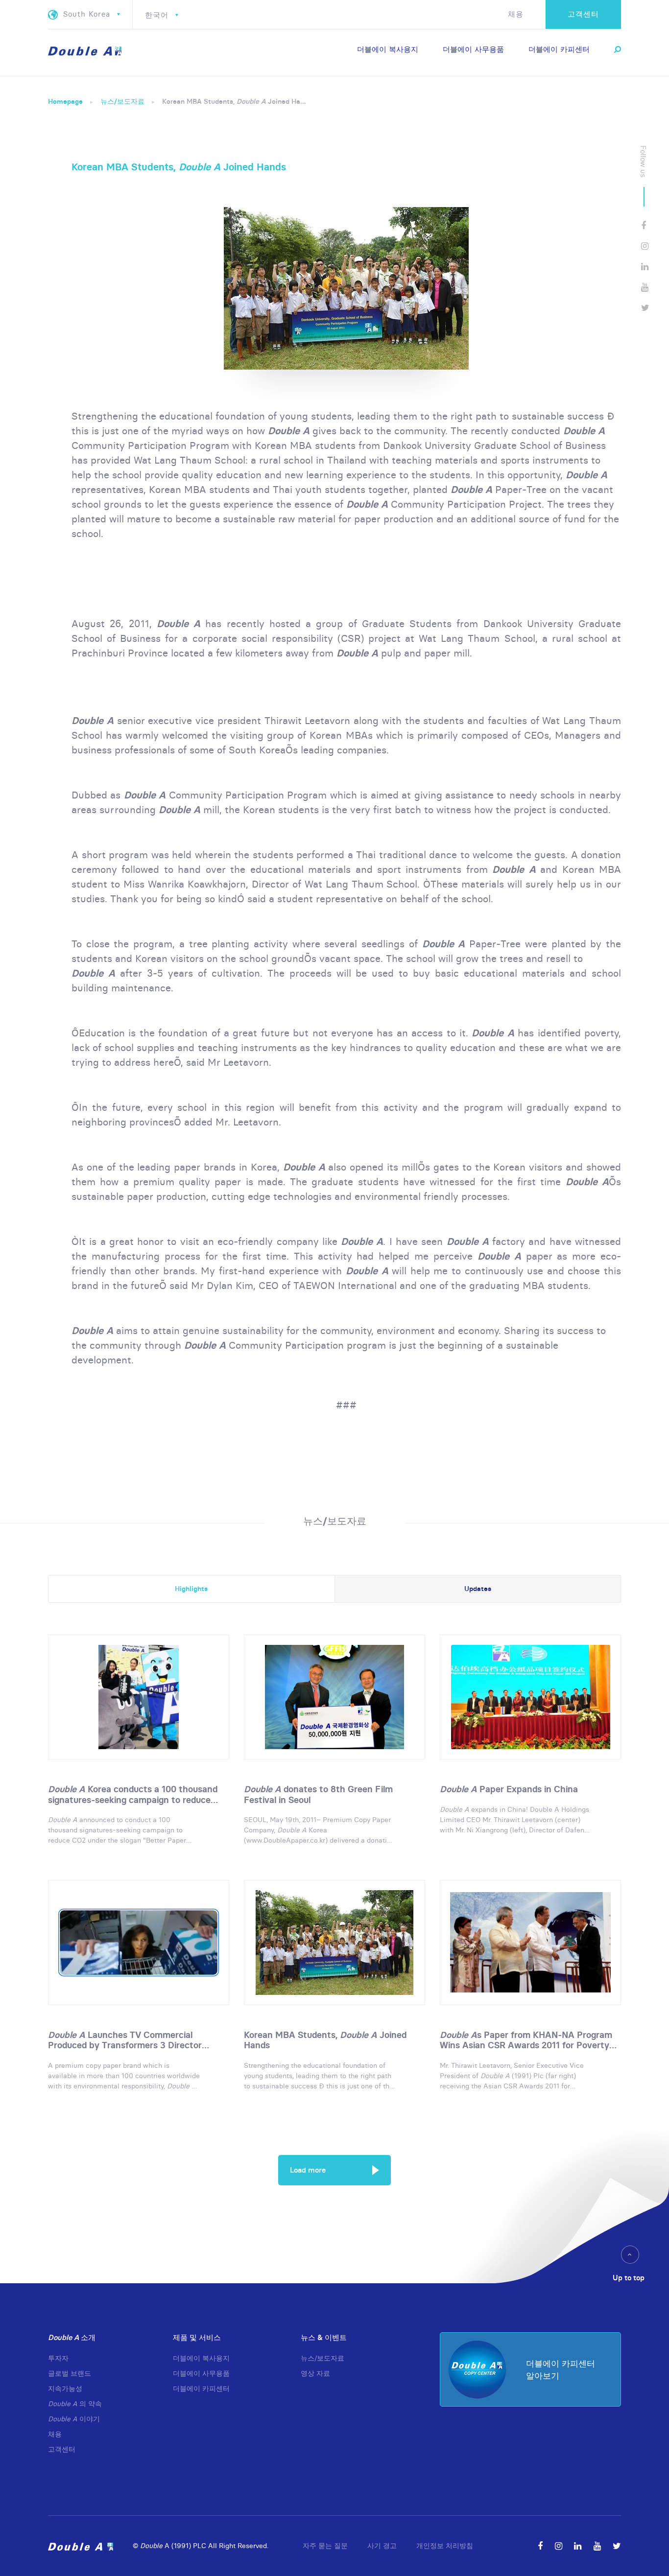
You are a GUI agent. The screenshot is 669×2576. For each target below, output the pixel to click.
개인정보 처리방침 (445, 2546)
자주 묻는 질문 (325, 2546)
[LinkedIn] (645, 267)
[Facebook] (644, 225)
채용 (516, 14)
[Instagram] (645, 246)
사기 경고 (382, 2546)
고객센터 (583, 14)
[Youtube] (645, 287)
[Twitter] (645, 308)
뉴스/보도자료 (122, 101)
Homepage (65, 101)
